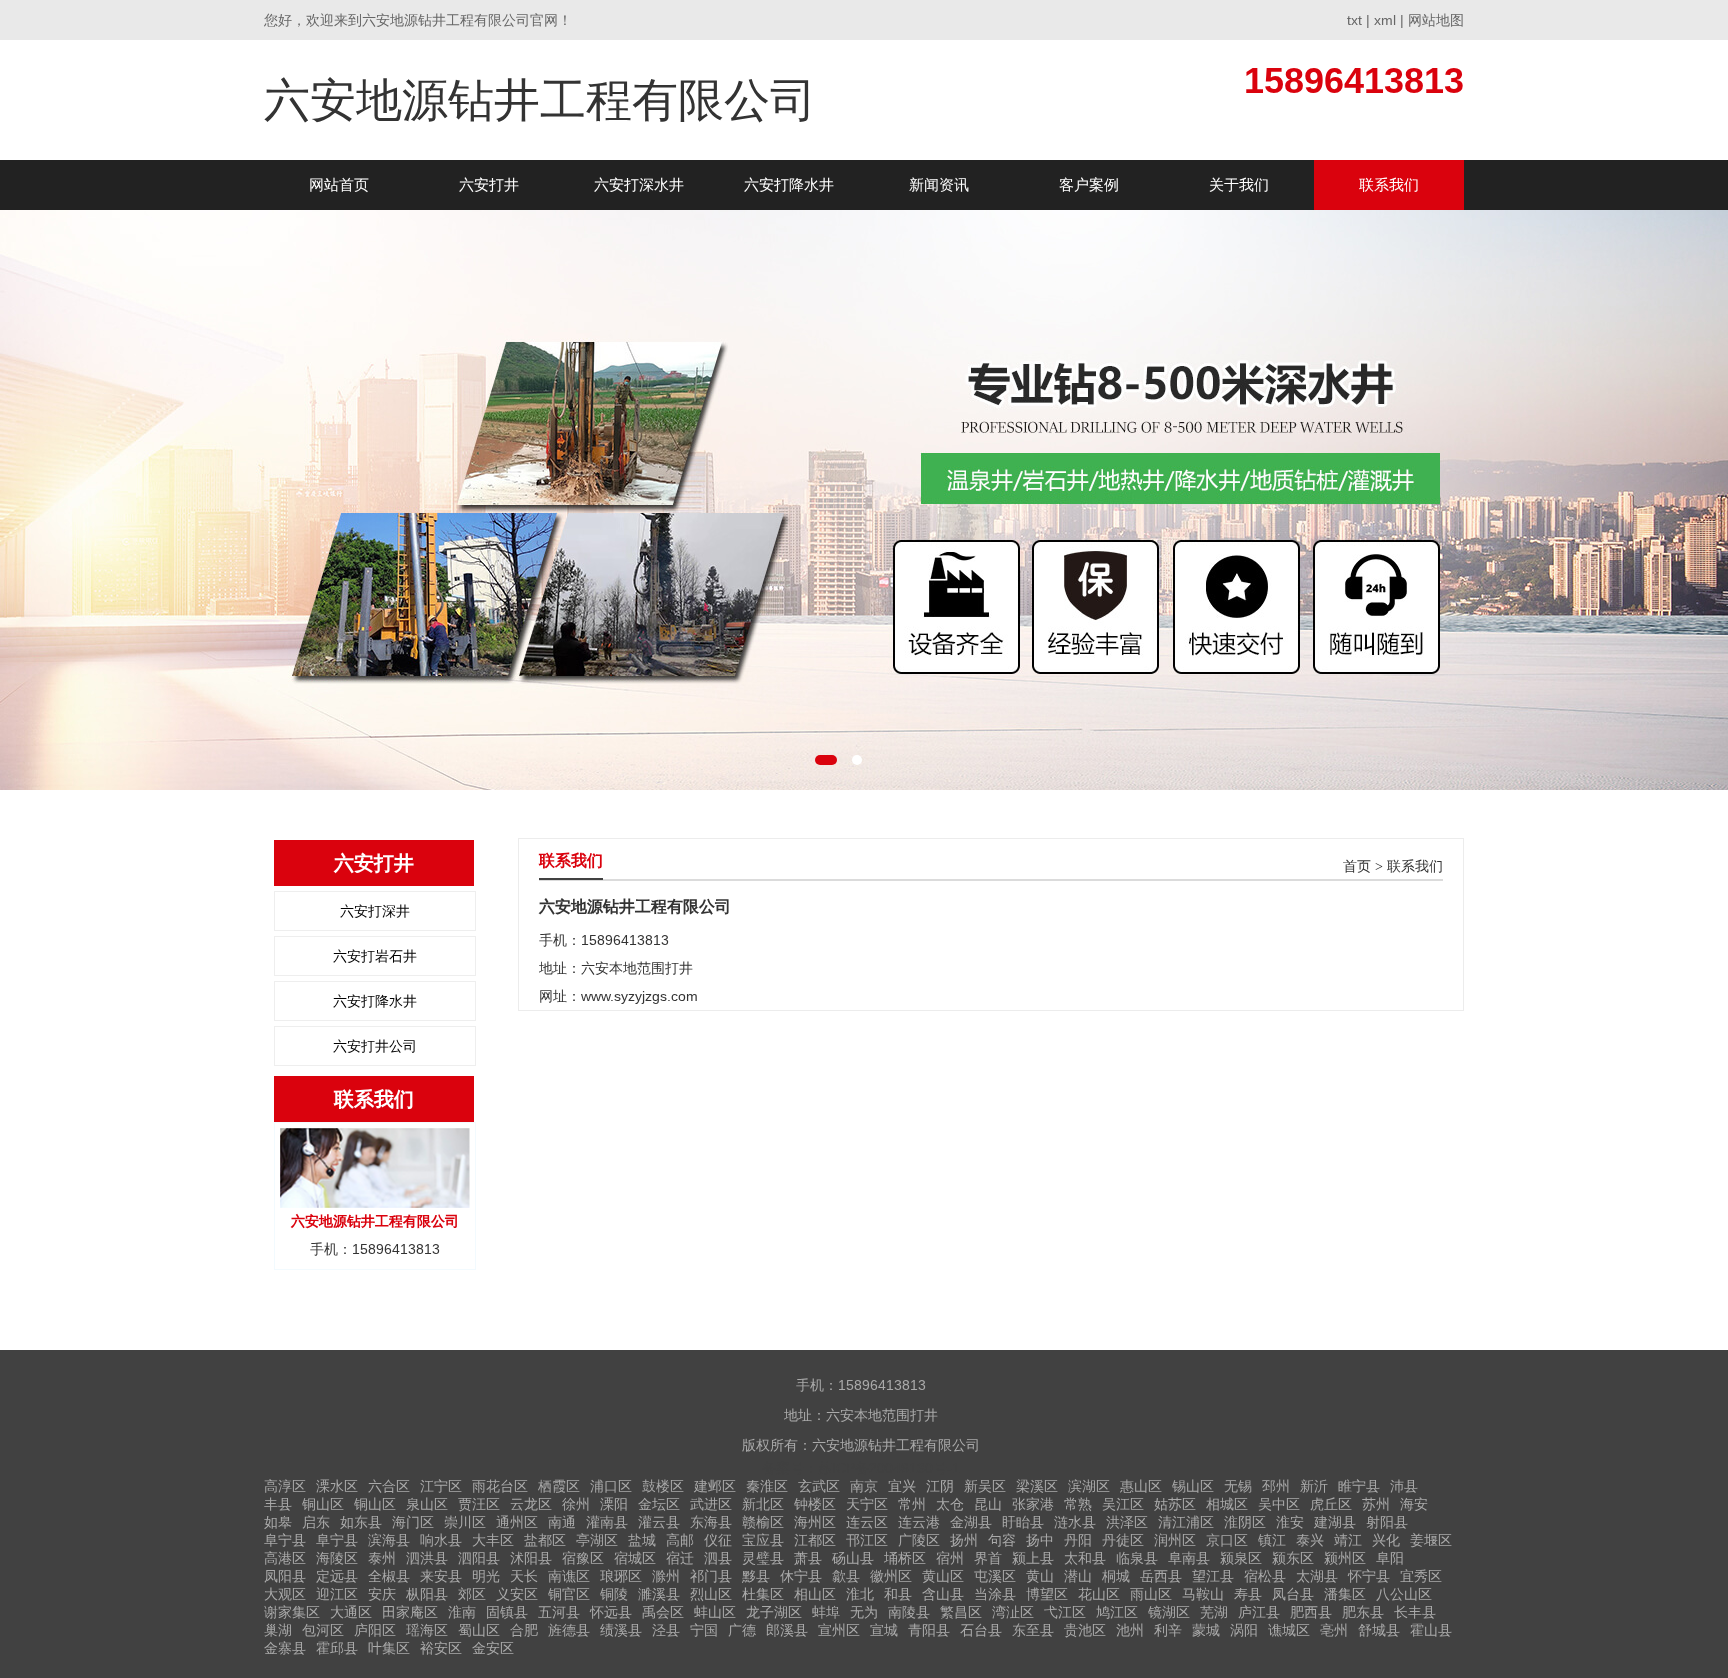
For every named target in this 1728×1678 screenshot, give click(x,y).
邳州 (1276, 1486)
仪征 (718, 1540)
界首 (988, 1558)
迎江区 (337, 1594)
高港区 (285, 1558)
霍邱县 (337, 1648)
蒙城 (1206, 1630)
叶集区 (389, 1648)
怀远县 (611, 1612)
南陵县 (909, 1612)
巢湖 (278, 1630)
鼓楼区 (663, 1486)
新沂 (1314, 1486)
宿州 (950, 1558)
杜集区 (763, 1594)
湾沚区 (1013, 1612)
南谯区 (569, 1576)
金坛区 (659, 1504)
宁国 (704, 1630)
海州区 (815, 1522)
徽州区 (891, 1576)
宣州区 (839, 1630)
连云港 (919, 1522)
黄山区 (943, 1576)
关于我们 (1239, 184)
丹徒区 (1123, 1540)
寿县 (1248, 1594)
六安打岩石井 (375, 956)
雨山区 (1151, 1594)
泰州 (382, 1558)
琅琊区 (621, 1576)
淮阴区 (1245, 1522)
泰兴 (1310, 1540)
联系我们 (1389, 184)
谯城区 (1289, 1630)
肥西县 (1311, 1612)
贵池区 (1085, 1630)
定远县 (337, 1576)
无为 (864, 1612)
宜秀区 (1421, 1576)
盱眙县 (1023, 1522)
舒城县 (1379, 1630)
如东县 (361, 1522)
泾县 (666, 1630)
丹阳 (1078, 1540)
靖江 (1348, 1540)
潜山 (1078, 1576)
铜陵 (614, 1594)
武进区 (711, 1504)
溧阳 (614, 1504)
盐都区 (545, 1540)
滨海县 (389, 1540)
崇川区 (465, 1522)
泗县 (718, 1558)
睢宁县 (1359, 1486)
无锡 (1238, 1486)
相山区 (815, 1594)
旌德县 (569, 1630)
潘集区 (1345, 1594)
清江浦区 (1186, 1522)
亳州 (1334, 1630)
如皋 (278, 1522)
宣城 (884, 1630)
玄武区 (819, 1486)
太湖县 (1317, 1576)
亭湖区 (597, 1540)
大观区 (285, 1594)
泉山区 (427, 1504)
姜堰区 (1431, 1540)
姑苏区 (1175, 1504)
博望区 (1047, 1594)
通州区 (517, 1522)
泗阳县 (479, 1558)
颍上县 (1033, 1558)
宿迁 (680, 1558)
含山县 (943, 1594)
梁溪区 (1037, 1486)
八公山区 (1404, 1594)
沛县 (1404, 1486)
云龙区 (531, 1504)
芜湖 (1214, 1612)
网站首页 (339, 184)
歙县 (846, 1576)
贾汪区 (479, 1504)
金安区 (493, 1648)
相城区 (1227, 1504)
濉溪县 (659, 1594)
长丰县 (1415, 1612)
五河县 (559, 1612)
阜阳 (1390, 1558)
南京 (864, 1486)
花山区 (1099, 1594)
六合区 (389, 1486)
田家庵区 (410, 1612)
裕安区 (441, 1648)
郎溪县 (787, 1630)
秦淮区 (767, 1486)
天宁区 (867, 1504)
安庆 (382, 1594)
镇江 (1272, 1540)
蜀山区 (479, 1630)
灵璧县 (763, 1558)
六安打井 (489, 184)
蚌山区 (715, 1612)
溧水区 (337, 1486)
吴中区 (1279, 1504)
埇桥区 (905, 1558)
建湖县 (1335, 1522)
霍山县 (1431, 1630)
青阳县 (929, 1630)
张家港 (1033, 1504)
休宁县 (801, 1576)
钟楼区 (815, 1504)
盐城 (642, 1540)
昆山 (988, 1504)
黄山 (1040, 1576)
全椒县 (389, 1576)
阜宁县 (285, 1540)
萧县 (808, 1558)
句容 (1002, 1540)
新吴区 (985, 1486)
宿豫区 (583, 1558)
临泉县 (1137, 1558)
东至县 (1033, 1630)
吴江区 (1123, 1504)
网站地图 (1436, 20)
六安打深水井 (639, 184)
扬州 (964, 1540)
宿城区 (635, 1558)
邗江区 (867, 1540)
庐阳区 (375, 1630)
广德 (742, 1630)
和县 (898, 1594)
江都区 (815, 1540)
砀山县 (853, 1558)
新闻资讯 (939, 184)
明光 (486, 1576)
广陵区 (919, 1540)
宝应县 (763, 1540)
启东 (316, 1522)
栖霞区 (559, 1486)
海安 (1414, 1504)
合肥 (524, 1630)
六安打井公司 (375, 1046)
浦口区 (611, 1486)
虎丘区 (1331, 1504)
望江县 (1213, 1576)
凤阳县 (285, 1576)
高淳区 (285, 1486)
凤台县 (1293, 1594)
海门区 (413, 1522)
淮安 (1290, 1522)
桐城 (1116, 1576)
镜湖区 (1169, 1612)
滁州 (666, 1576)
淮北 (860, 1594)
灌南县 (607, 1522)
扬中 (1040, 1540)
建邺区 (715, 1486)
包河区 (323, 1630)
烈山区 (711, 1594)
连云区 (867, 1522)
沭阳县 (531, 1558)
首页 (1357, 866)
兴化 (1386, 1540)
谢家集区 (292, 1612)
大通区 (351, 1612)
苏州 (1376, 1504)
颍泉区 (1241, 1558)
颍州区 (1345, 1558)
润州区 (1175, 1540)
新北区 (763, 1504)
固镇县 (507, 1612)
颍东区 (1293, 1558)
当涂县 (995, 1594)
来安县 (441, 1576)
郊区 (472, 1594)
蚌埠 (826, 1612)
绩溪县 (621, 1630)
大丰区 (493, 1540)
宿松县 (1265, 1576)
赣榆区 (763, 1522)
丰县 (278, 1504)
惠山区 (1141, 1486)
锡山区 (1193, 1486)
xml (1385, 20)
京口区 (1227, 1540)
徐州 (576, 1504)
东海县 (711, 1522)
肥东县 (1363, 1612)
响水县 (441, 1540)
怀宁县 (1369, 1576)
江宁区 (441, 1486)
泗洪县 (427, 1558)
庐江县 (1259, 1612)
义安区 (517, 1594)
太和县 (1085, 1558)
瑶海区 (427, 1630)
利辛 (1168, 1630)
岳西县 (1161, 1576)
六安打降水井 (789, 184)
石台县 (981, 1630)
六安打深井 (375, 911)
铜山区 (323, 1504)
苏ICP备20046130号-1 (889, 1468)
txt (1354, 20)
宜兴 (902, 1486)
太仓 (950, 1504)
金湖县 (971, 1522)
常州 (912, 1504)
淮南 (462, 1612)
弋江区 (1065, 1612)
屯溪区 (995, 1576)
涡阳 (1244, 1630)
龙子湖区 (774, 1612)
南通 (562, 1522)
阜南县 (1189, 1558)
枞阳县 (427, 1594)
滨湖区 (1089, 1486)
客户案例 (1089, 184)
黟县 (756, 1576)
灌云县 (659, 1522)
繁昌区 (961, 1612)
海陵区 (337, 1558)
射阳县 (1387, 1522)
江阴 (940, 1486)
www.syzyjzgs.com (639, 996)
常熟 (1078, 1504)
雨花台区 (500, 1486)
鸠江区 (1117, 1612)
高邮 (680, 1540)
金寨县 (285, 1648)
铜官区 (569, 1594)
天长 (524, 1576)
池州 (1130, 1630)
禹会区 (663, 1612)
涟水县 (1075, 1522)
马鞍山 (1203, 1594)
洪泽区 (1127, 1522)
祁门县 (711, 1576)
